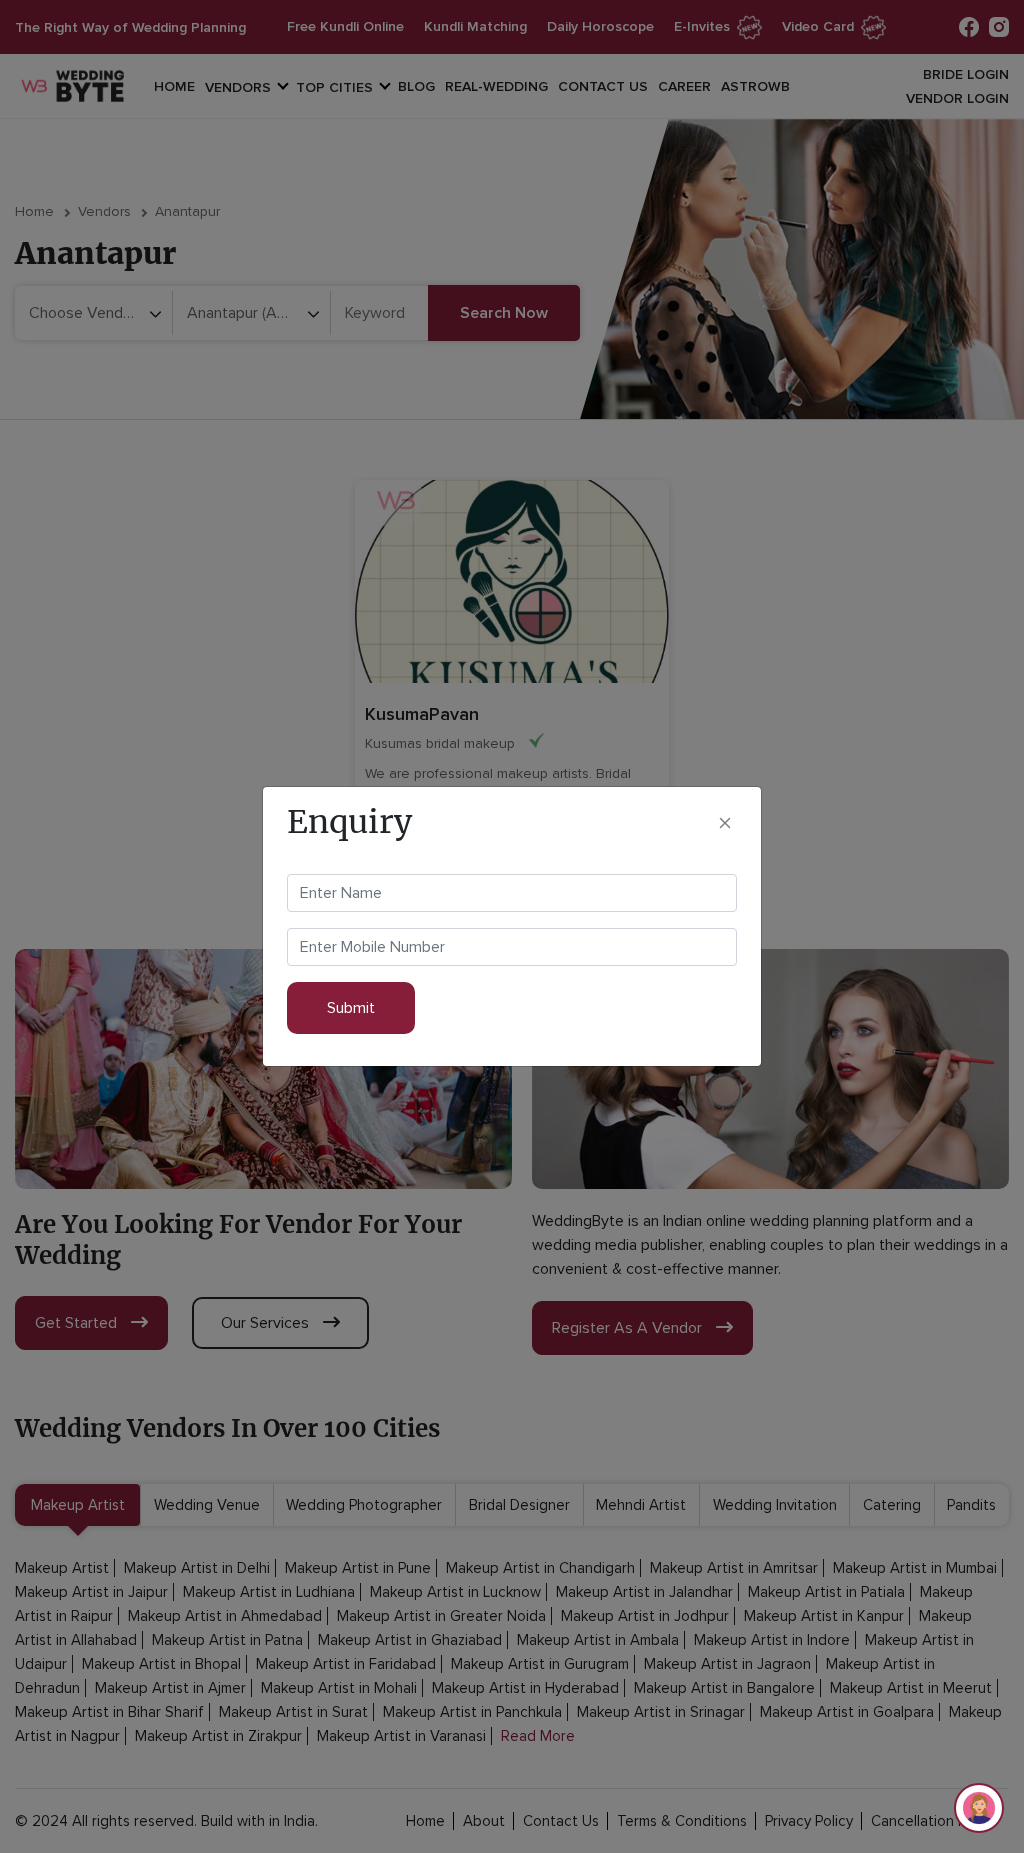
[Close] (725, 822)
